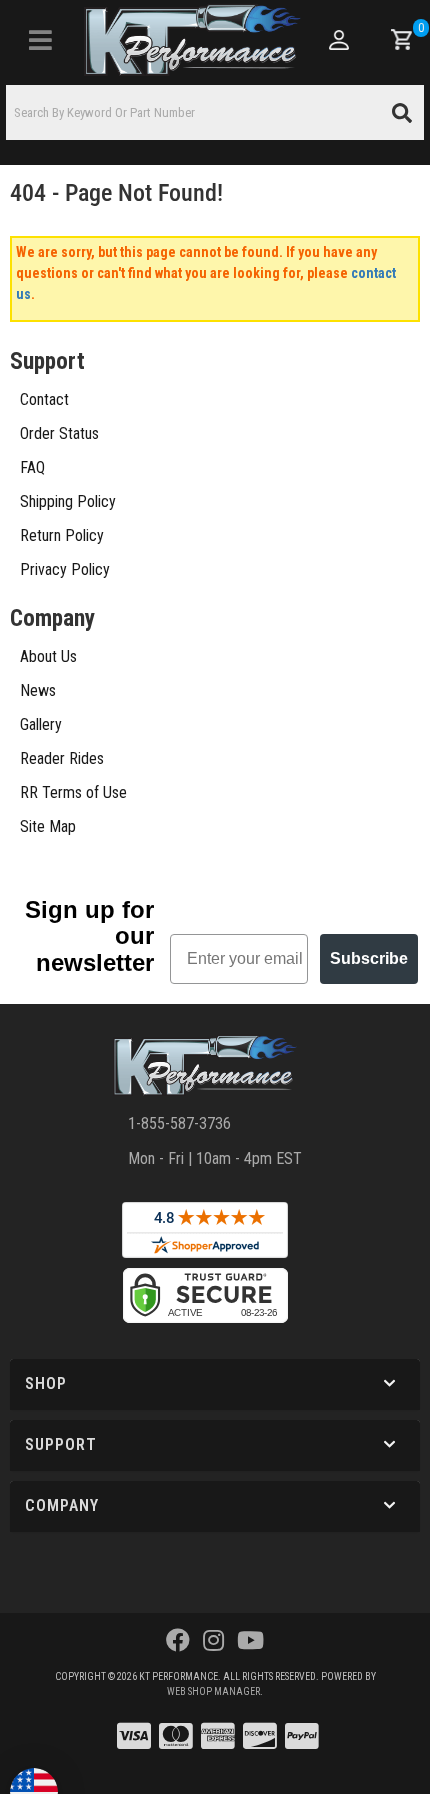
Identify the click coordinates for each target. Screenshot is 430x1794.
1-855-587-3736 (179, 1123)
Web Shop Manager (213, 1691)
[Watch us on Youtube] (250, 1641)
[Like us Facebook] (178, 1641)
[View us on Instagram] (213, 1641)
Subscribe (369, 958)
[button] (215, 112)
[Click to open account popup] (338, 40)
